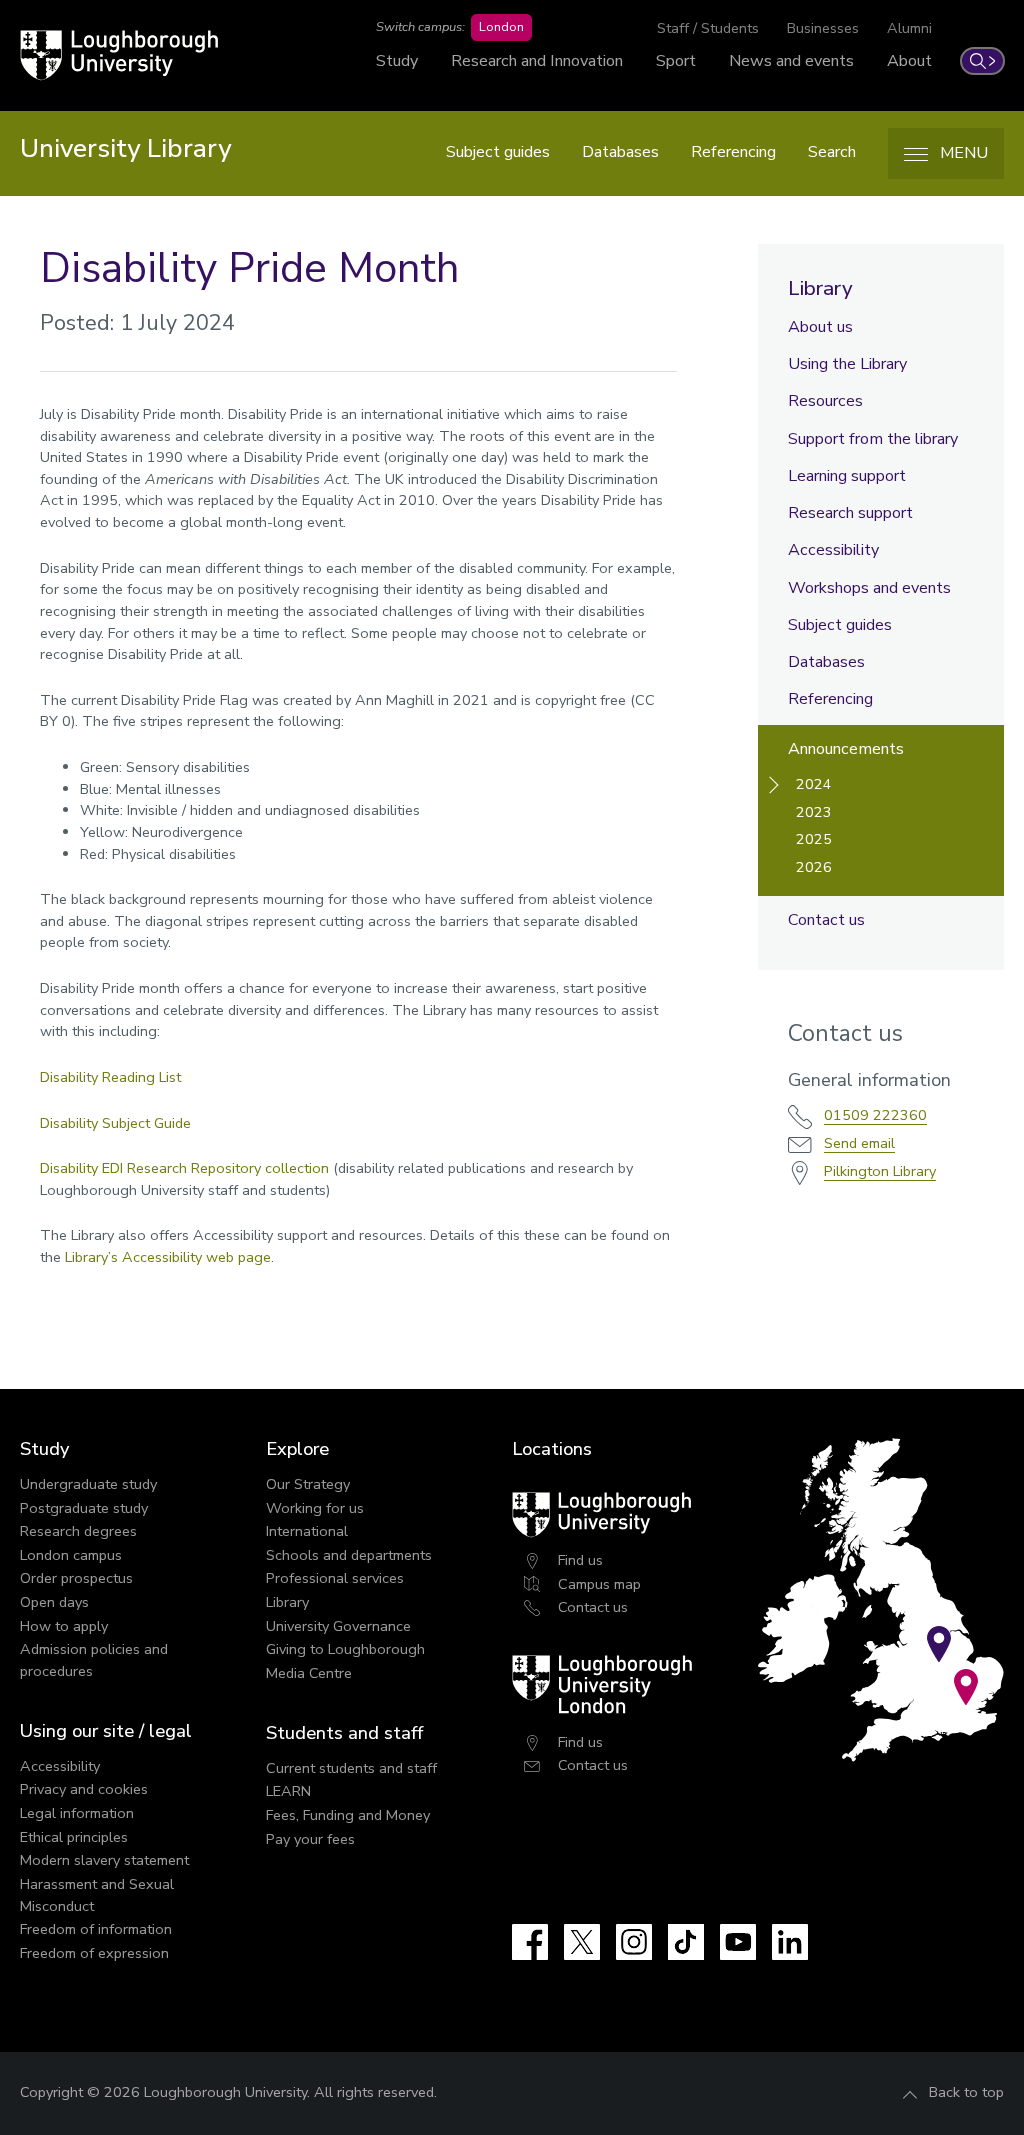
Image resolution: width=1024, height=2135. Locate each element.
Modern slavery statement (104, 1860)
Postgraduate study (84, 1508)
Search (832, 152)
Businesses (823, 28)
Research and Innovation (537, 61)
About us (820, 327)
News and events (791, 61)
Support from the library (873, 439)
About (909, 61)
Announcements (846, 749)
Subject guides (498, 152)
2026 (814, 867)
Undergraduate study (88, 1484)
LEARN (288, 1791)
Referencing (733, 152)
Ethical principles (74, 1837)
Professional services (335, 1578)
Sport (676, 61)
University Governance (338, 1626)
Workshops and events (869, 588)
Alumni (909, 28)
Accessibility (833, 550)
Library (820, 288)
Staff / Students (708, 28)
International (307, 1531)
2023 (814, 812)
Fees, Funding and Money (348, 1815)
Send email (859, 1143)
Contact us (826, 920)
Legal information (77, 1813)
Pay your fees (310, 1839)
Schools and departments (349, 1555)
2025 (814, 839)
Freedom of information (96, 1929)
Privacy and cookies (84, 1789)
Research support (850, 513)
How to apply (64, 1626)
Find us (580, 1560)
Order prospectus (76, 1578)
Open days (54, 1602)
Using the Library (847, 364)
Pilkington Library (880, 1171)
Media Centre (309, 1673)
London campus (71, 1555)
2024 (814, 784)
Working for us (315, 1508)
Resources (825, 401)
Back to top (966, 2092)
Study (397, 61)
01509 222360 (875, 1115)
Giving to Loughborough (345, 1649)
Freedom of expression (94, 1953)
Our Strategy (308, 1484)
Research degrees (78, 1531)
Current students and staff (351, 1768)
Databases (620, 152)
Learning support (847, 476)
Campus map (599, 1584)
